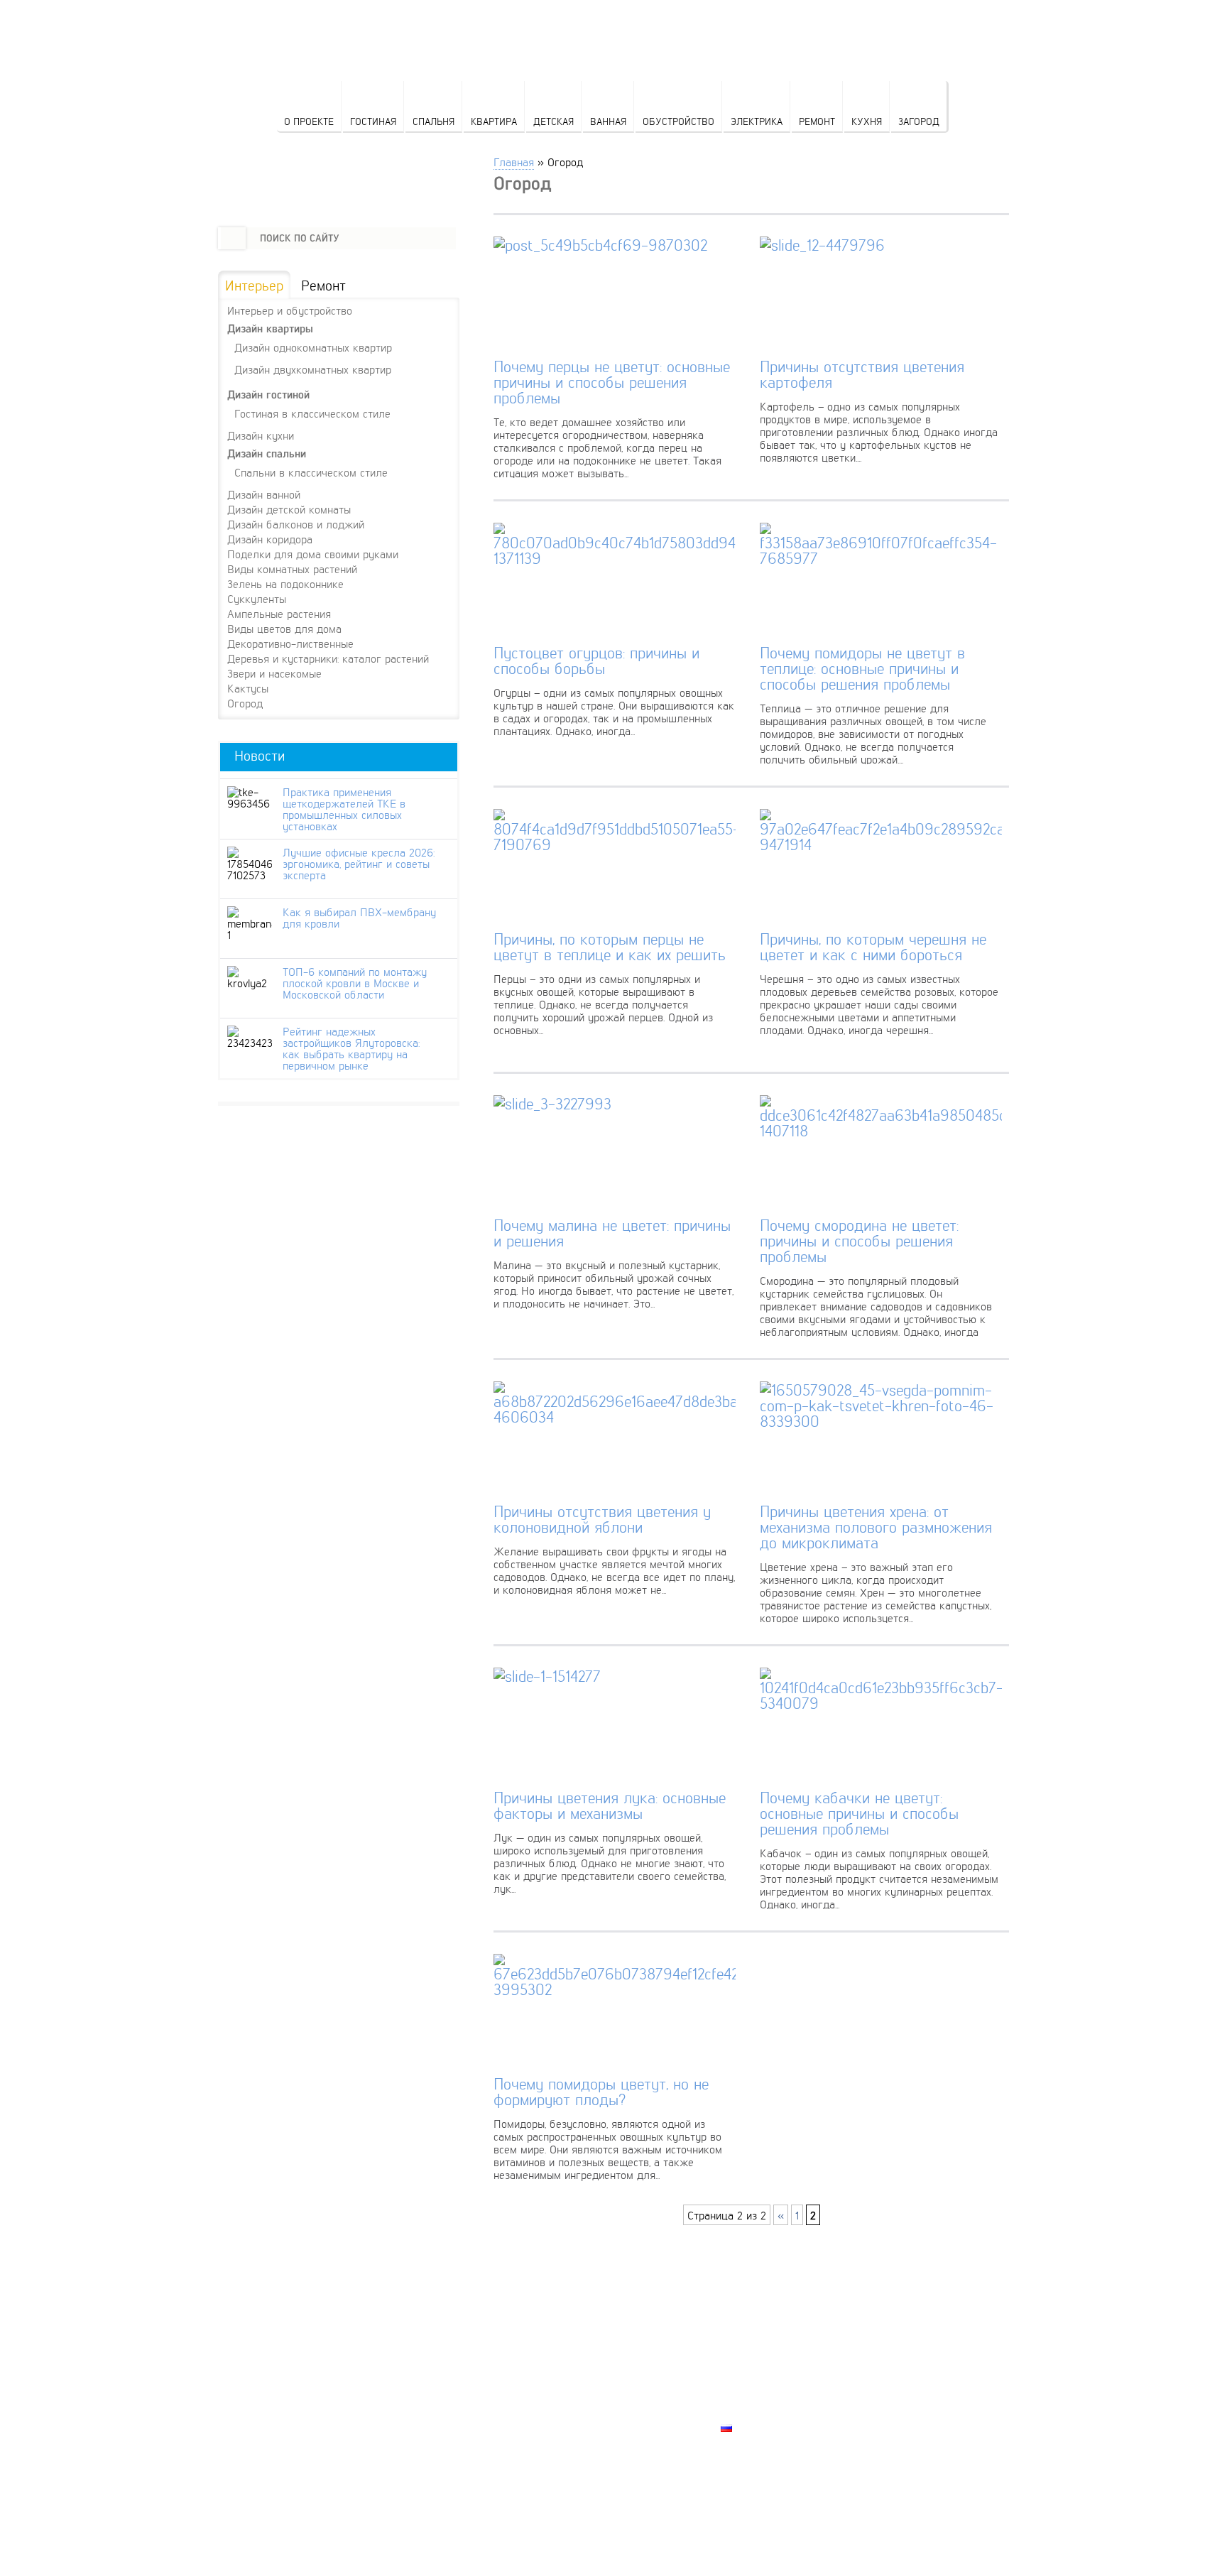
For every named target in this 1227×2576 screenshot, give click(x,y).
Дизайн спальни (267, 453)
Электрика (757, 121)
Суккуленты (257, 599)
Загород (919, 121)
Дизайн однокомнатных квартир (313, 347)
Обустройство (678, 121)
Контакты (749, 2379)
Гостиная (373, 121)
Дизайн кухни (261, 435)
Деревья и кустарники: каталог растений (328, 658)
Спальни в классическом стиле (311, 472)
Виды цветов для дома (284, 629)
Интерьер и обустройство (290, 310)
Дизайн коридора (270, 539)
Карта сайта (756, 2411)
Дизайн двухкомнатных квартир (313, 369)
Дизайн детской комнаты (289, 509)
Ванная (608, 121)
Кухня (867, 121)
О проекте (309, 121)
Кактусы (248, 688)
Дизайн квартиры (270, 328)
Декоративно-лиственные (290, 643)
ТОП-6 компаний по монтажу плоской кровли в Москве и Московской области (355, 983)
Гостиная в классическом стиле (312, 413)
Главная (514, 162)
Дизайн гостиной (268, 395)
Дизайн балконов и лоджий (296, 524)
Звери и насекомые (274, 673)
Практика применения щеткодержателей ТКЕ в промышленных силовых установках (344, 809)
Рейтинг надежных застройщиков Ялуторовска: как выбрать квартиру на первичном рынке (351, 1048)
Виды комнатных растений (292, 569)
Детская (553, 121)
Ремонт (817, 121)
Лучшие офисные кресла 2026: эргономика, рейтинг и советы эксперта (359, 864)
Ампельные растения (279, 614)
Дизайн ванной (264, 494)
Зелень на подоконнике (285, 584)
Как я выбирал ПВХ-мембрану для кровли (359, 918)
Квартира (494, 121)
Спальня (433, 121)
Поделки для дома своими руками (313, 554)
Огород (245, 703)
